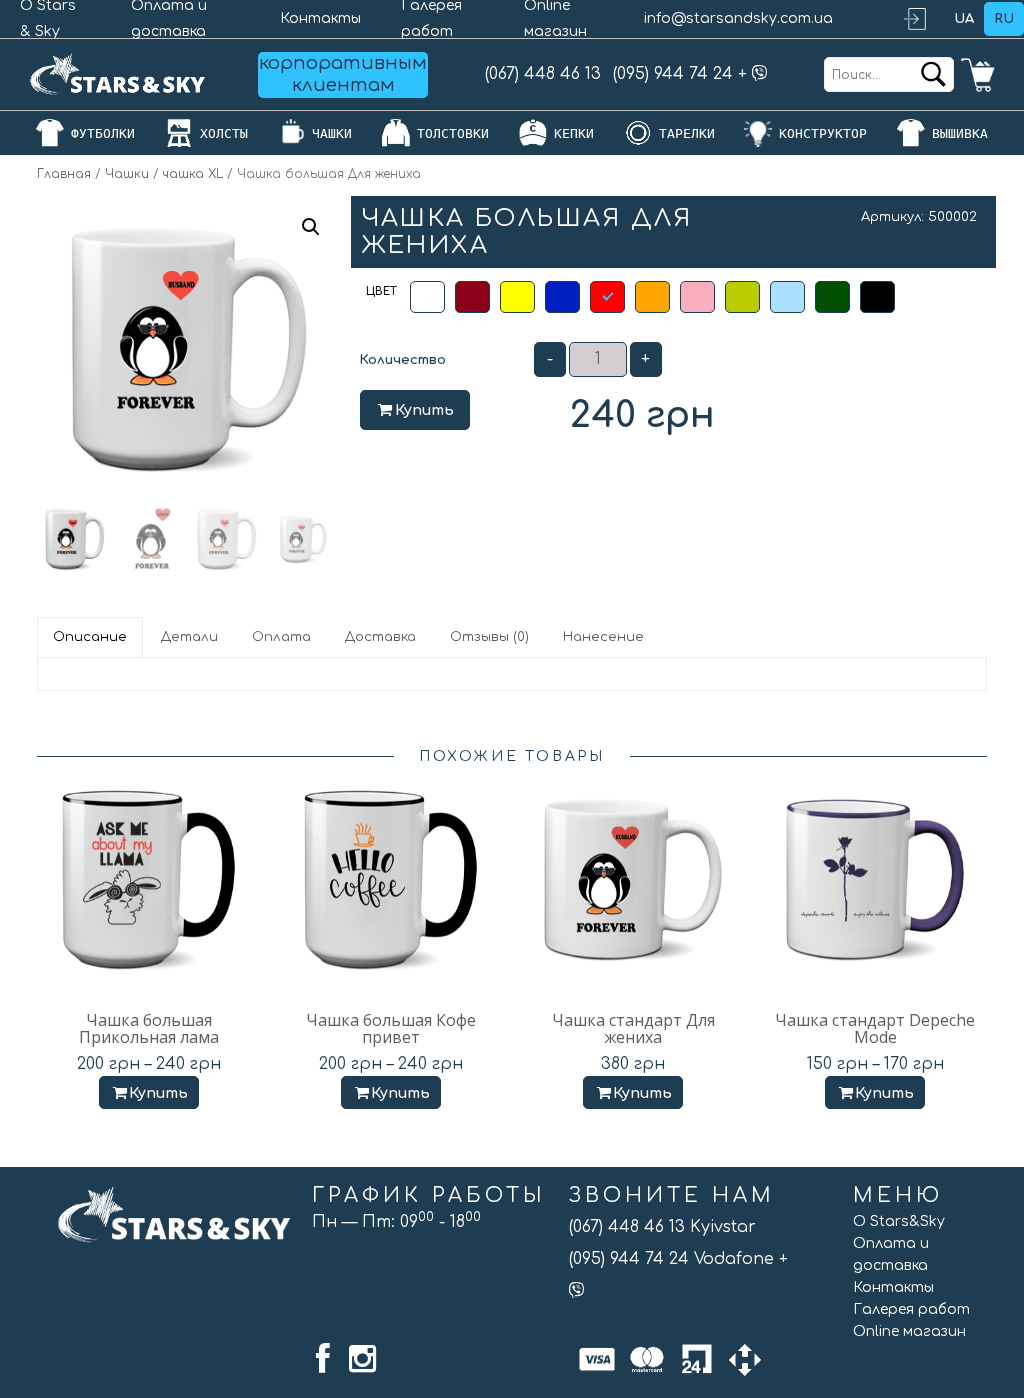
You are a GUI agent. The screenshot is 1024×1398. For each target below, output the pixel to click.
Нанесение (603, 637)
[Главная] (118, 74)
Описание (90, 637)
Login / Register (924, 19)
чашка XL (193, 174)
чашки (332, 133)
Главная (64, 174)
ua (964, 19)
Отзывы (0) (489, 637)
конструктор (823, 133)
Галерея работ (911, 1309)
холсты (224, 133)
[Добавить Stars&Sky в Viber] (760, 74)
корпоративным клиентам (343, 74)
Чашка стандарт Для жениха (633, 1029)
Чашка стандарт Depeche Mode (875, 1029)
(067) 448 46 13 (543, 74)
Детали (189, 637)
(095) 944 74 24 (673, 74)
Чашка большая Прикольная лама (149, 1029)
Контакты (320, 18)
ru (1004, 19)
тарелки (687, 133)
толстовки (453, 133)
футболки (103, 133)
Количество (402, 360)
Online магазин (909, 1331)
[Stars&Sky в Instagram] (362, 1359)
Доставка (380, 637)
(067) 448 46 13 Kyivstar (662, 1227)
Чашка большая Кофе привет (391, 1029)
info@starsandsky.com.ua (738, 18)
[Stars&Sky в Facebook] (323, 1359)
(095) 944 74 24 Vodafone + (678, 1259)
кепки (574, 133)
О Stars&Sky (899, 1221)
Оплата (281, 637)
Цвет (381, 291)
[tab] (91, 637)
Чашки (127, 174)
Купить (424, 410)
